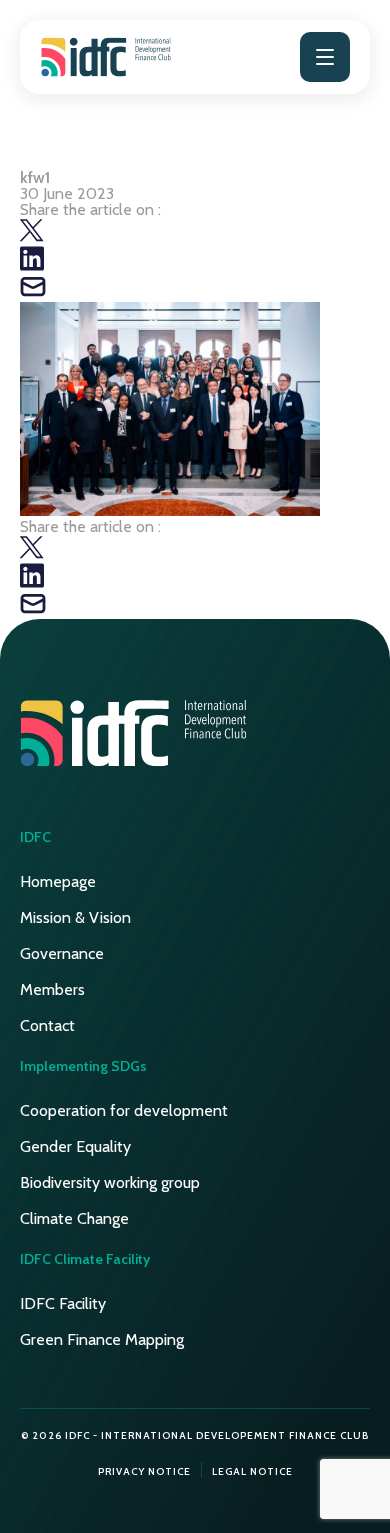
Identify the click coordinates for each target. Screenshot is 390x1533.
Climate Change (74, 1218)
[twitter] (32, 237)
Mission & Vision (75, 917)
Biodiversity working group (110, 1182)
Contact (47, 1025)
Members (52, 989)
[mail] (33, 293)
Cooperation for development (124, 1110)
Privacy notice (144, 1471)
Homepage (58, 881)
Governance (62, 953)
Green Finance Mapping (102, 1339)
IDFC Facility (63, 1303)
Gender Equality (75, 1146)
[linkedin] (32, 265)
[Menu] (325, 57)
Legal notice (252, 1471)
